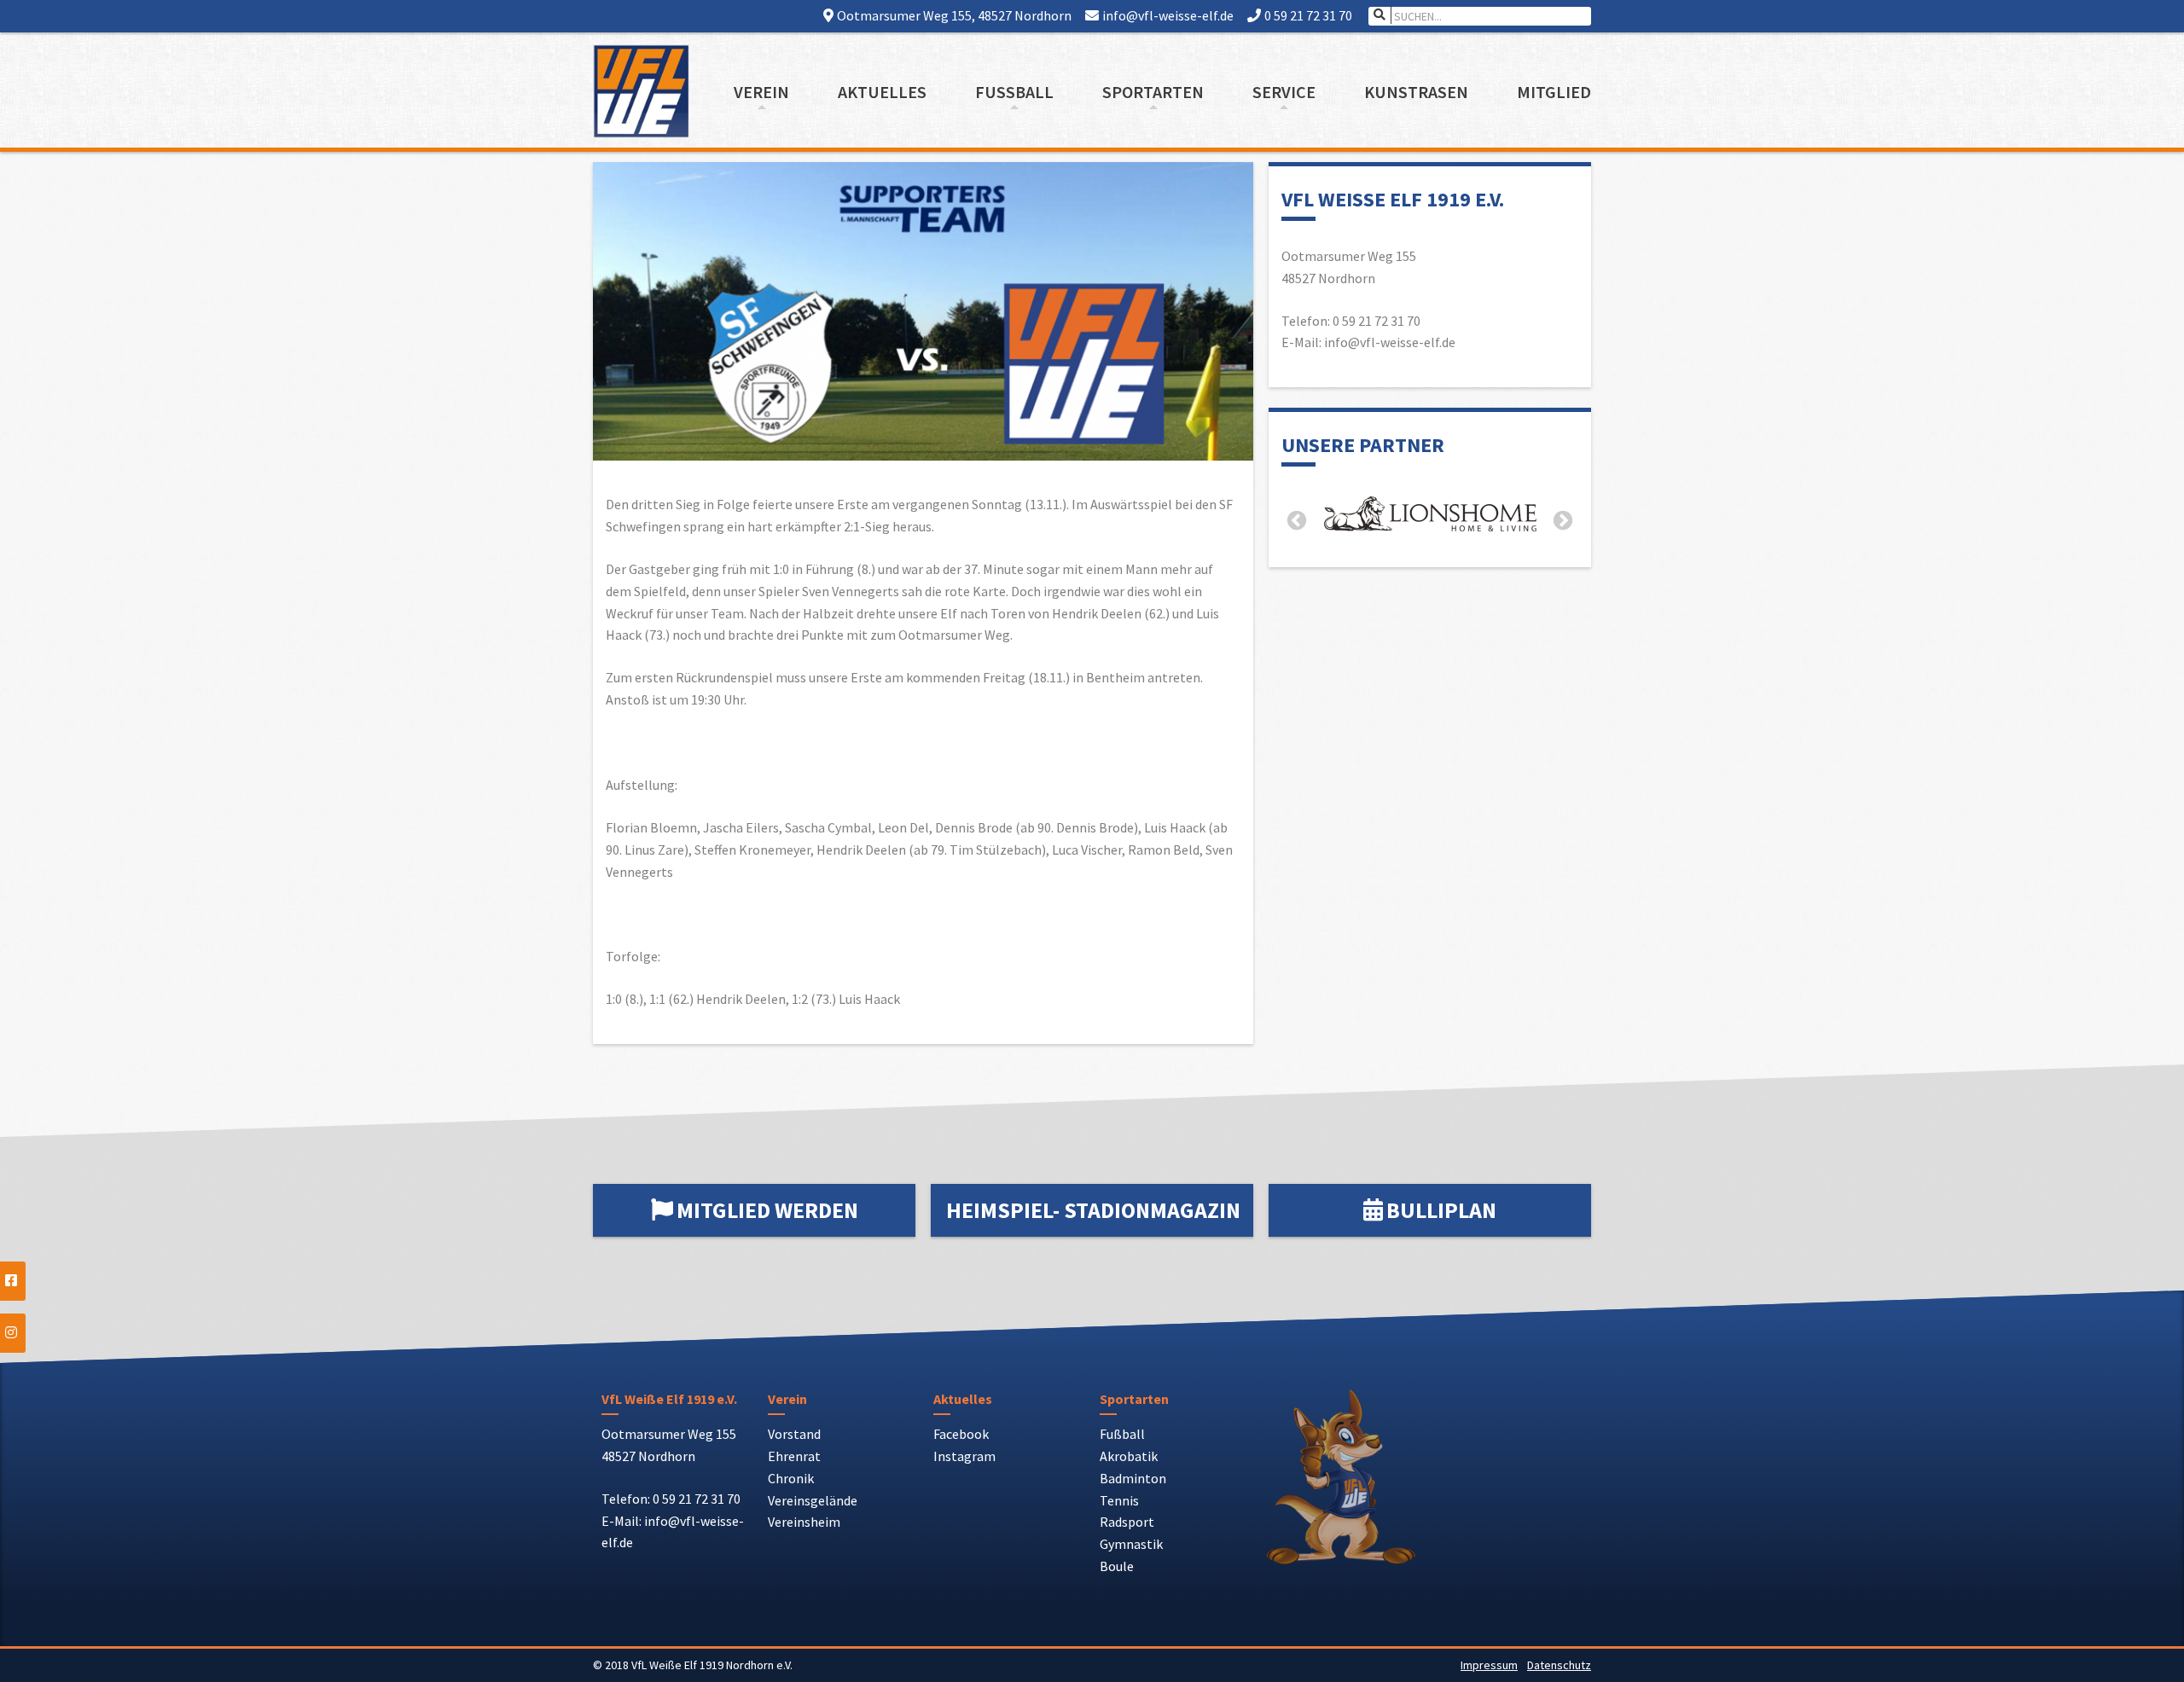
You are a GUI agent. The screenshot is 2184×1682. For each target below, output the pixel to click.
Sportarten (1153, 92)
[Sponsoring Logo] (1430, 517)
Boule (1117, 1566)
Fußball (1014, 92)
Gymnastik (1131, 1544)
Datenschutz (1559, 1665)
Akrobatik (1129, 1456)
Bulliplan (1441, 1210)
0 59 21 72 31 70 (1308, 15)
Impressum (1489, 1665)
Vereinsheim (804, 1522)
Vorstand (794, 1434)
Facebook (961, 1434)
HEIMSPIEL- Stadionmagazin (1093, 1210)
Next (1563, 521)
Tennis (1119, 1500)
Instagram (964, 1456)
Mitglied (1554, 92)
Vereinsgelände (813, 1500)
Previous (1297, 521)
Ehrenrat (794, 1456)
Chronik (791, 1478)
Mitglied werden (767, 1210)
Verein (761, 92)
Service (1284, 92)
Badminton (1133, 1478)
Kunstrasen (1416, 92)
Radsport (1127, 1522)
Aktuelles (882, 92)
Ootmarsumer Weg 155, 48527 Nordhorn (954, 15)
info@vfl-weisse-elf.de (1168, 15)
